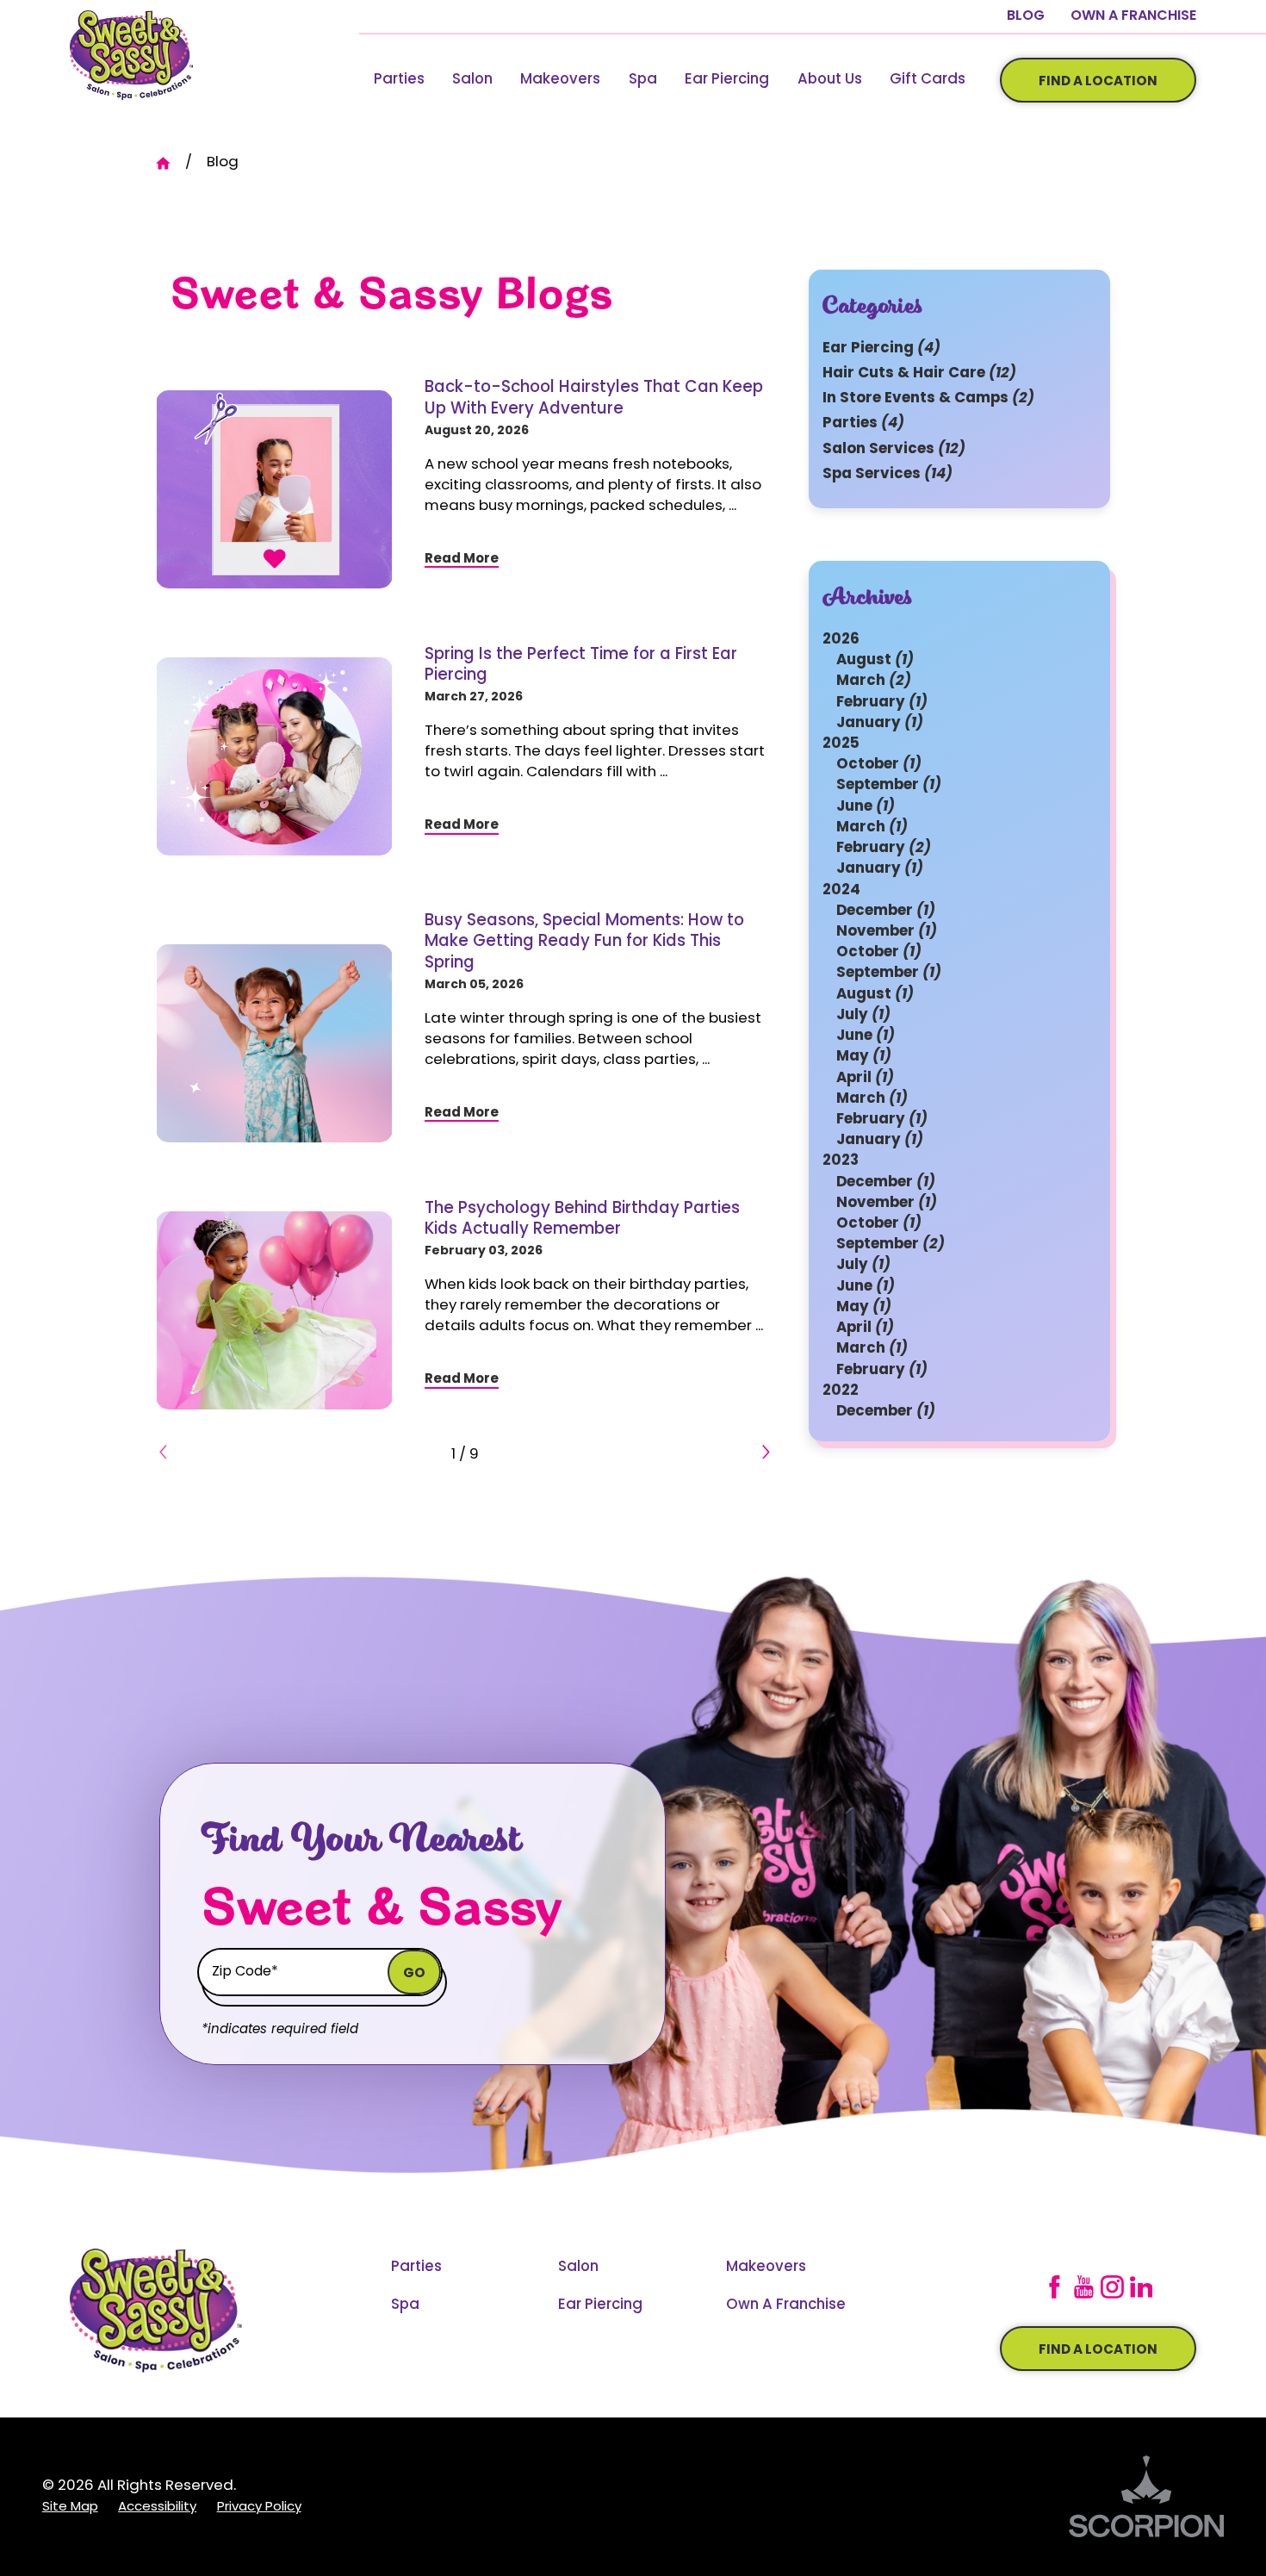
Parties (399, 80)
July (863, 1015)
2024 (841, 890)
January (880, 723)
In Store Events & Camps (928, 398)
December (886, 910)
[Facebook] (1055, 2287)
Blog (1026, 16)
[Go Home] (171, 163)
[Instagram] (1112, 2287)
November (887, 932)
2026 (841, 640)
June (866, 806)
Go (414, 1974)
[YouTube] (1084, 2287)
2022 (841, 1391)
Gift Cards (928, 80)
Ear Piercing (727, 80)
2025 (841, 744)
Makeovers (560, 80)
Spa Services (887, 473)
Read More (462, 560)
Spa (643, 80)
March (874, 681)
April (865, 1077)
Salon (472, 80)
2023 (841, 1161)
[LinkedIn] (1142, 2287)
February (882, 702)
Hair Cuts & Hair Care (919, 373)
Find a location (1098, 2351)
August (875, 660)
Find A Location (1098, 82)
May (864, 1057)
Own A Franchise (1133, 16)
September (889, 785)
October (879, 765)
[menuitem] (398, 81)
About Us (830, 80)
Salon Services (894, 448)
